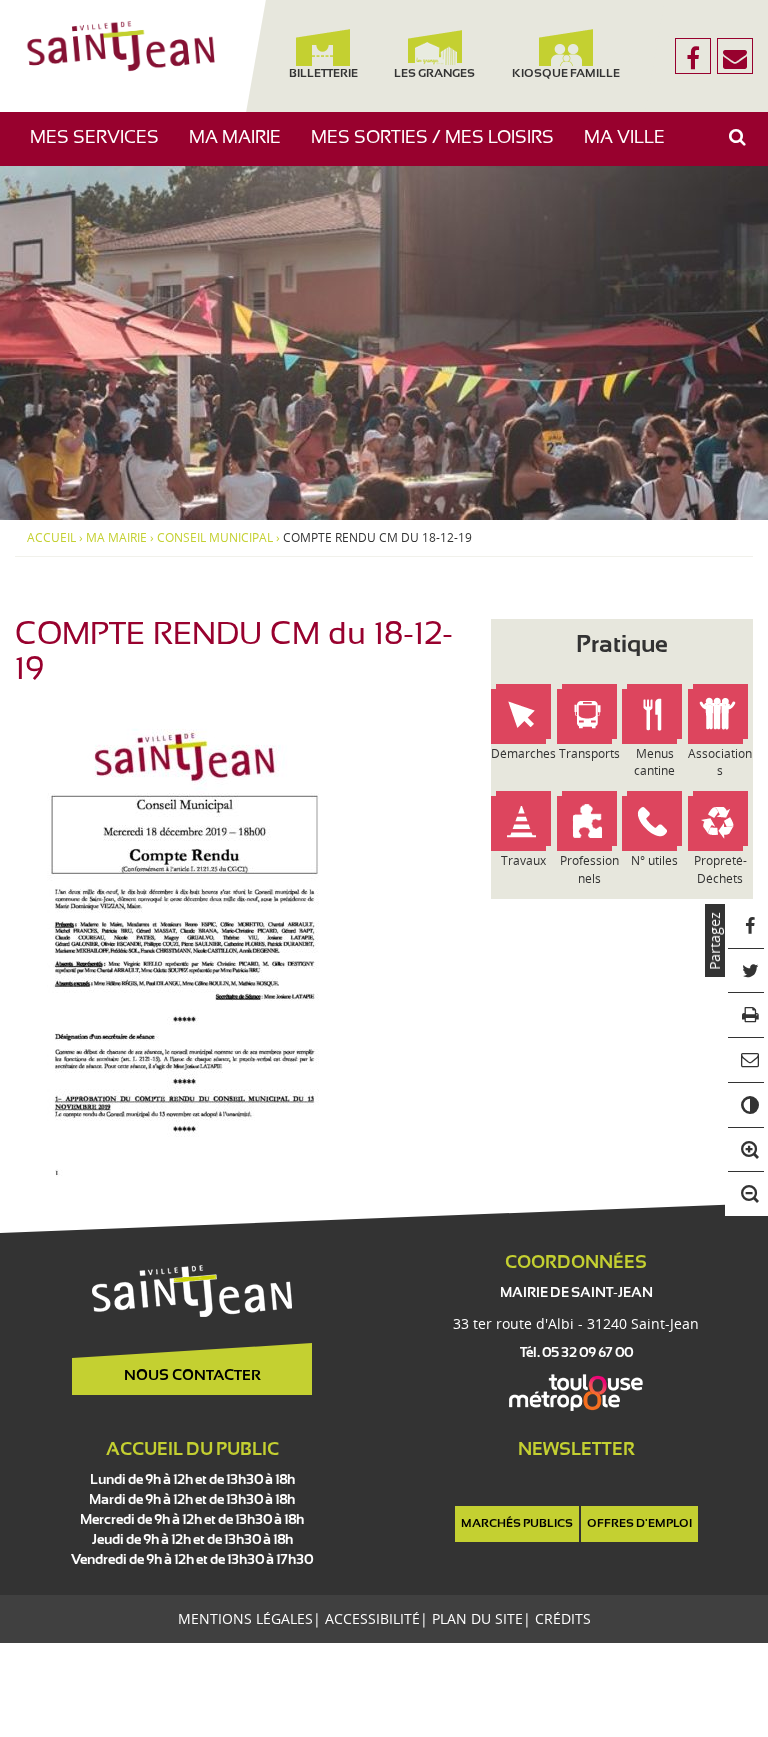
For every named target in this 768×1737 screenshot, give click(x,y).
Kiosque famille (567, 74)
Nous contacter (192, 1376)
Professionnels (589, 869)
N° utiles (654, 860)
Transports (589, 753)
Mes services (102, 147)
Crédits (563, 1618)
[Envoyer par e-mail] (746, 1060)
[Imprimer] (746, 1015)
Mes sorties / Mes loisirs (440, 147)
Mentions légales (245, 1618)
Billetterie (323, 74)
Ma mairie (242, 147)
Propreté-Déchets (720, 869)
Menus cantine (654, 762)
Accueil (51, 538)
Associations (720, 762)
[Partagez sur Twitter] (746, 971)
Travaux (523, 860)
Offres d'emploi (639, 1524)
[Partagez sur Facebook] (746, 926)
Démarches (523, 753)
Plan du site (477, 1618)
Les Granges (434, 74)
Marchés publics (517, 1524)
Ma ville (632, 147)
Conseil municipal (215, 538)
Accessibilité (372, 1618)
